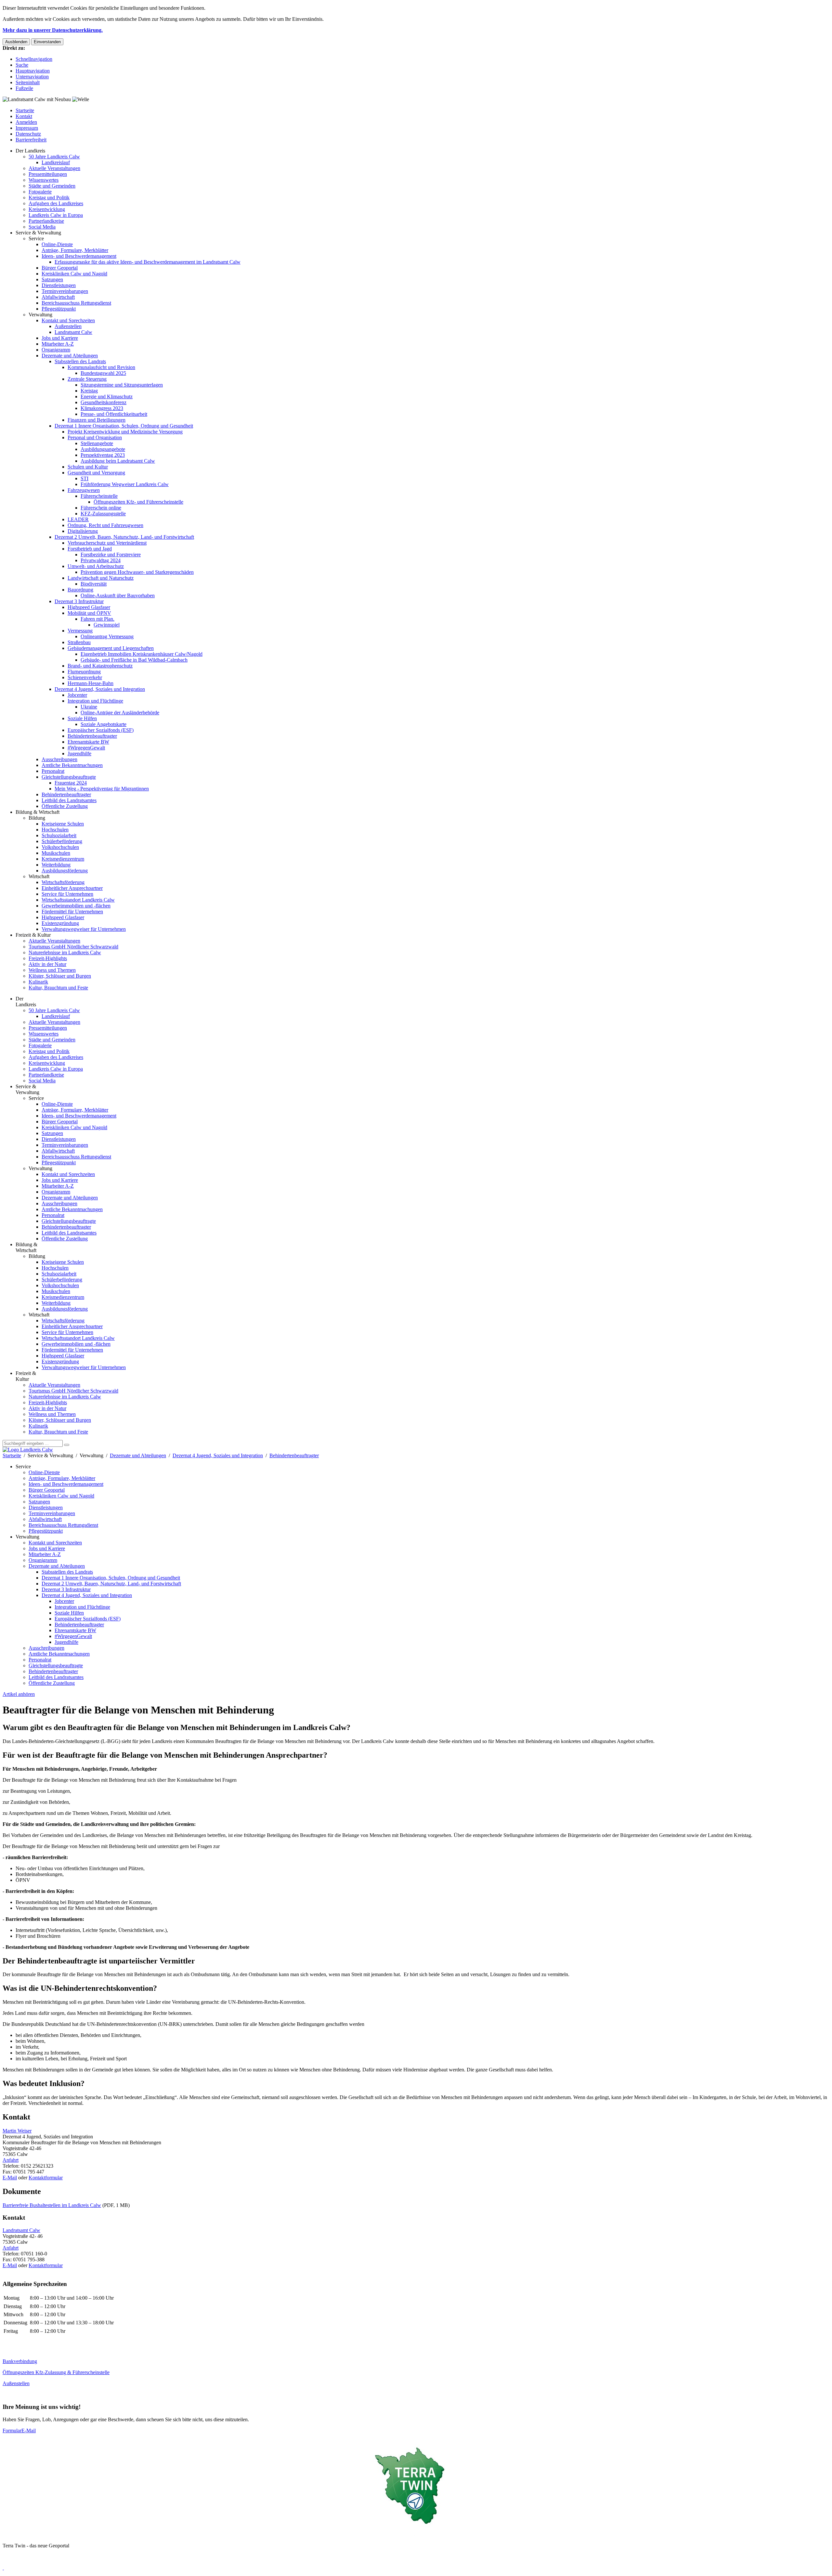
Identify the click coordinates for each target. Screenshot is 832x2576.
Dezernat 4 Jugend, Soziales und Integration (100, 689)
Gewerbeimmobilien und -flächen (76, 906)
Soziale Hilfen (82, 718)
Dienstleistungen (59, 285)
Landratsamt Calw (73, 332)
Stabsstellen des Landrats (80, 361)
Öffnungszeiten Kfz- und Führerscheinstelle (138, 502)
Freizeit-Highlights (48, 958)
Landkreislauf (56, 162)
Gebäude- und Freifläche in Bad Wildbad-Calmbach (134, 660)
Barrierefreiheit (31, 140)
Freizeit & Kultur (33, 935)
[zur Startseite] (28, 1450)
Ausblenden (16, 42)
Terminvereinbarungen (65, 291)
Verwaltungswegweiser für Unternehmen (84, 929)
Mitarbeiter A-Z (58, 344)
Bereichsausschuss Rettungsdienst (76, 303)
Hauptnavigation (33, 71)
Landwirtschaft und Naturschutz (101, 578)
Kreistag (89, 391)
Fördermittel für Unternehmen (72, 912)
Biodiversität (94, 584)
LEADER (78, 519)
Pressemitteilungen (48, 174)
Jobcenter (77, 695)
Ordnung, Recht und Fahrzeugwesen (105, 525)
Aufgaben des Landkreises (56, 203)
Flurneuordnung (84, 672)
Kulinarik (38, 982)
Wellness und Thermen (52, 970)
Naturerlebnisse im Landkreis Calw (65, 952)
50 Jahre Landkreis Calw (54, 157)
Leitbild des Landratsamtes (69, 800)
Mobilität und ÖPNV (89, 613)
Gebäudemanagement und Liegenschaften (111, 648)
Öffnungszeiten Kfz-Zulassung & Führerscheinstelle (56, 2372)
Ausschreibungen (59, 759)
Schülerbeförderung (62, 841)
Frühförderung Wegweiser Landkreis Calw (125, 484)
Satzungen (52, 279)
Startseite (25, 110)
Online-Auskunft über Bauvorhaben (118, 595)
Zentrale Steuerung (87, 379)
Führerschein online (101, 508)
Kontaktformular (46, 2178)
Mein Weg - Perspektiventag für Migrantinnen (102, 789)
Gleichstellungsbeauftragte (69, 777)
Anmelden (26, 122)
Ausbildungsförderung (65, 871)
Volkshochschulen (60, 847)
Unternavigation (32, 77)
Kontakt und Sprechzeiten (68, 320)
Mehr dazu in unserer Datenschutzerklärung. (53, 30)
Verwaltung (40, 315)
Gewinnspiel (107, 625)
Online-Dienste (57, 244)
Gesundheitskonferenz (104, 402)
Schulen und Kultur (88, 467)
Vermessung (80, 631)
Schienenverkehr (85, 677)
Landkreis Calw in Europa (56, 215)
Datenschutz (28, 134)
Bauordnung (80, 590)
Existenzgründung (60, 923)
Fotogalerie (40, 192)
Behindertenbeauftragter (92, 736)
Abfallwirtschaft (58, 297)
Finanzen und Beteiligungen (97, 420)
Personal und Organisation (95, 437)
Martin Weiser (17, 2131)
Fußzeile (24, 88)
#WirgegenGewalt (86, 748)
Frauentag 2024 (71, 783)
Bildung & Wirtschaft (38, 812)
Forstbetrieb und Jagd (90, 549)
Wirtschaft (39, 876)
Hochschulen (55, 830)
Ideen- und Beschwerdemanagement (79, 256)
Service (36, 238)
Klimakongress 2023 (102, 408)
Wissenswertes (44, 180)
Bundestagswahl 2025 (103, 373)
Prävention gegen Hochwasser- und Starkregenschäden (137, 572)
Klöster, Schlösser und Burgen (60, 976)
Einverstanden (47, 42)
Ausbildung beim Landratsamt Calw (118, 461)
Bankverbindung (20, 2361)
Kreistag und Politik (49, 198)
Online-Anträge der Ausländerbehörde (120, 713)
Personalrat (53, 771)
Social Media (42, 227)
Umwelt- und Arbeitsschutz (96, 566)
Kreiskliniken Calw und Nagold (74, 274)
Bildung (37, 818)
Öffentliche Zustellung (65, 806)
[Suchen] (67, 1445)
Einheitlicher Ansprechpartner (72, 888)
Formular (12, 2431)
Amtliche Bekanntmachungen (72, 765)
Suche (22, 65)
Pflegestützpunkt (59, 309)
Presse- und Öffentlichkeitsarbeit (114, 414)
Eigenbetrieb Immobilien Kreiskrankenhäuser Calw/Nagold (142, 654)
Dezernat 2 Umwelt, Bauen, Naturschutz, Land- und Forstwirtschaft (124, 537)
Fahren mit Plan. (97, 619)
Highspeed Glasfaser (89, 607)
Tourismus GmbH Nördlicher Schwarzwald (73, 947)
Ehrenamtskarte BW (88, 742)
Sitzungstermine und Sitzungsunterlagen (122, 385)
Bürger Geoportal (60, 268)
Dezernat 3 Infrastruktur (79, 601)
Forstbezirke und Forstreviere (111, 555)
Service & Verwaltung (38, 233)
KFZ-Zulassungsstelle (103, 514)
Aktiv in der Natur (47, 964)
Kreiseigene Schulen (63, 824)
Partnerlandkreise (46, 221)
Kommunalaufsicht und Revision (101, 367)
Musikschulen (56, 853)
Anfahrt (11, 2160)
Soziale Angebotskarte (104, 724)
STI (84, 478)
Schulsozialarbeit (59, 835)
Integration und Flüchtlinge (95, 701)
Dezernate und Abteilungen (70, 356)
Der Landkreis (30, 151)
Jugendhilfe (79, 753)
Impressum (27, 128)
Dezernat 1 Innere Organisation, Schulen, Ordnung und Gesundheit (124, 426)
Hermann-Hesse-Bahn (91, 683)
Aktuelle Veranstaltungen (54, 168)
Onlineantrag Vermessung (107, 636)
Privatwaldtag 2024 (101, 560)
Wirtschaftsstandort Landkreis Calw (78, 900)
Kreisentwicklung (47, 209)
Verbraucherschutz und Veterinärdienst (107, 543)
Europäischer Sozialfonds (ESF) (101, 730)
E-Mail (10, 2178)
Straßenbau (79, 642)
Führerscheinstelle (99, 496)
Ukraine (89, 707)
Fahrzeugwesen (84, 490)
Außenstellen (68, 326)
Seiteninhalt (28, 82)
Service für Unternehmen (67, 894)
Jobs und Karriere (60, 338)
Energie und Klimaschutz (107, 396)
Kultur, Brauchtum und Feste (58, 988)
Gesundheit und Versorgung (96, 473)
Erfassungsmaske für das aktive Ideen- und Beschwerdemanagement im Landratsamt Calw (148, 262)
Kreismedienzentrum (63, 859)
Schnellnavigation (34, 59)
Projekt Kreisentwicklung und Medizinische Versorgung (125, 432)
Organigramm (56, 350)
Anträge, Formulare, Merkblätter (75, 250)
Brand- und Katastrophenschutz (100, 666)
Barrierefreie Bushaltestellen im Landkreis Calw (52, 2205)
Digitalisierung (83, 531)
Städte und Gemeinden (52, 186)
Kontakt (24, 116)
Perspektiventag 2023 (103, 455)
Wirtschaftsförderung (63, 882)
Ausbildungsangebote (103, 449)
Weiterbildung (56, 865)
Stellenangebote (97, 443)
